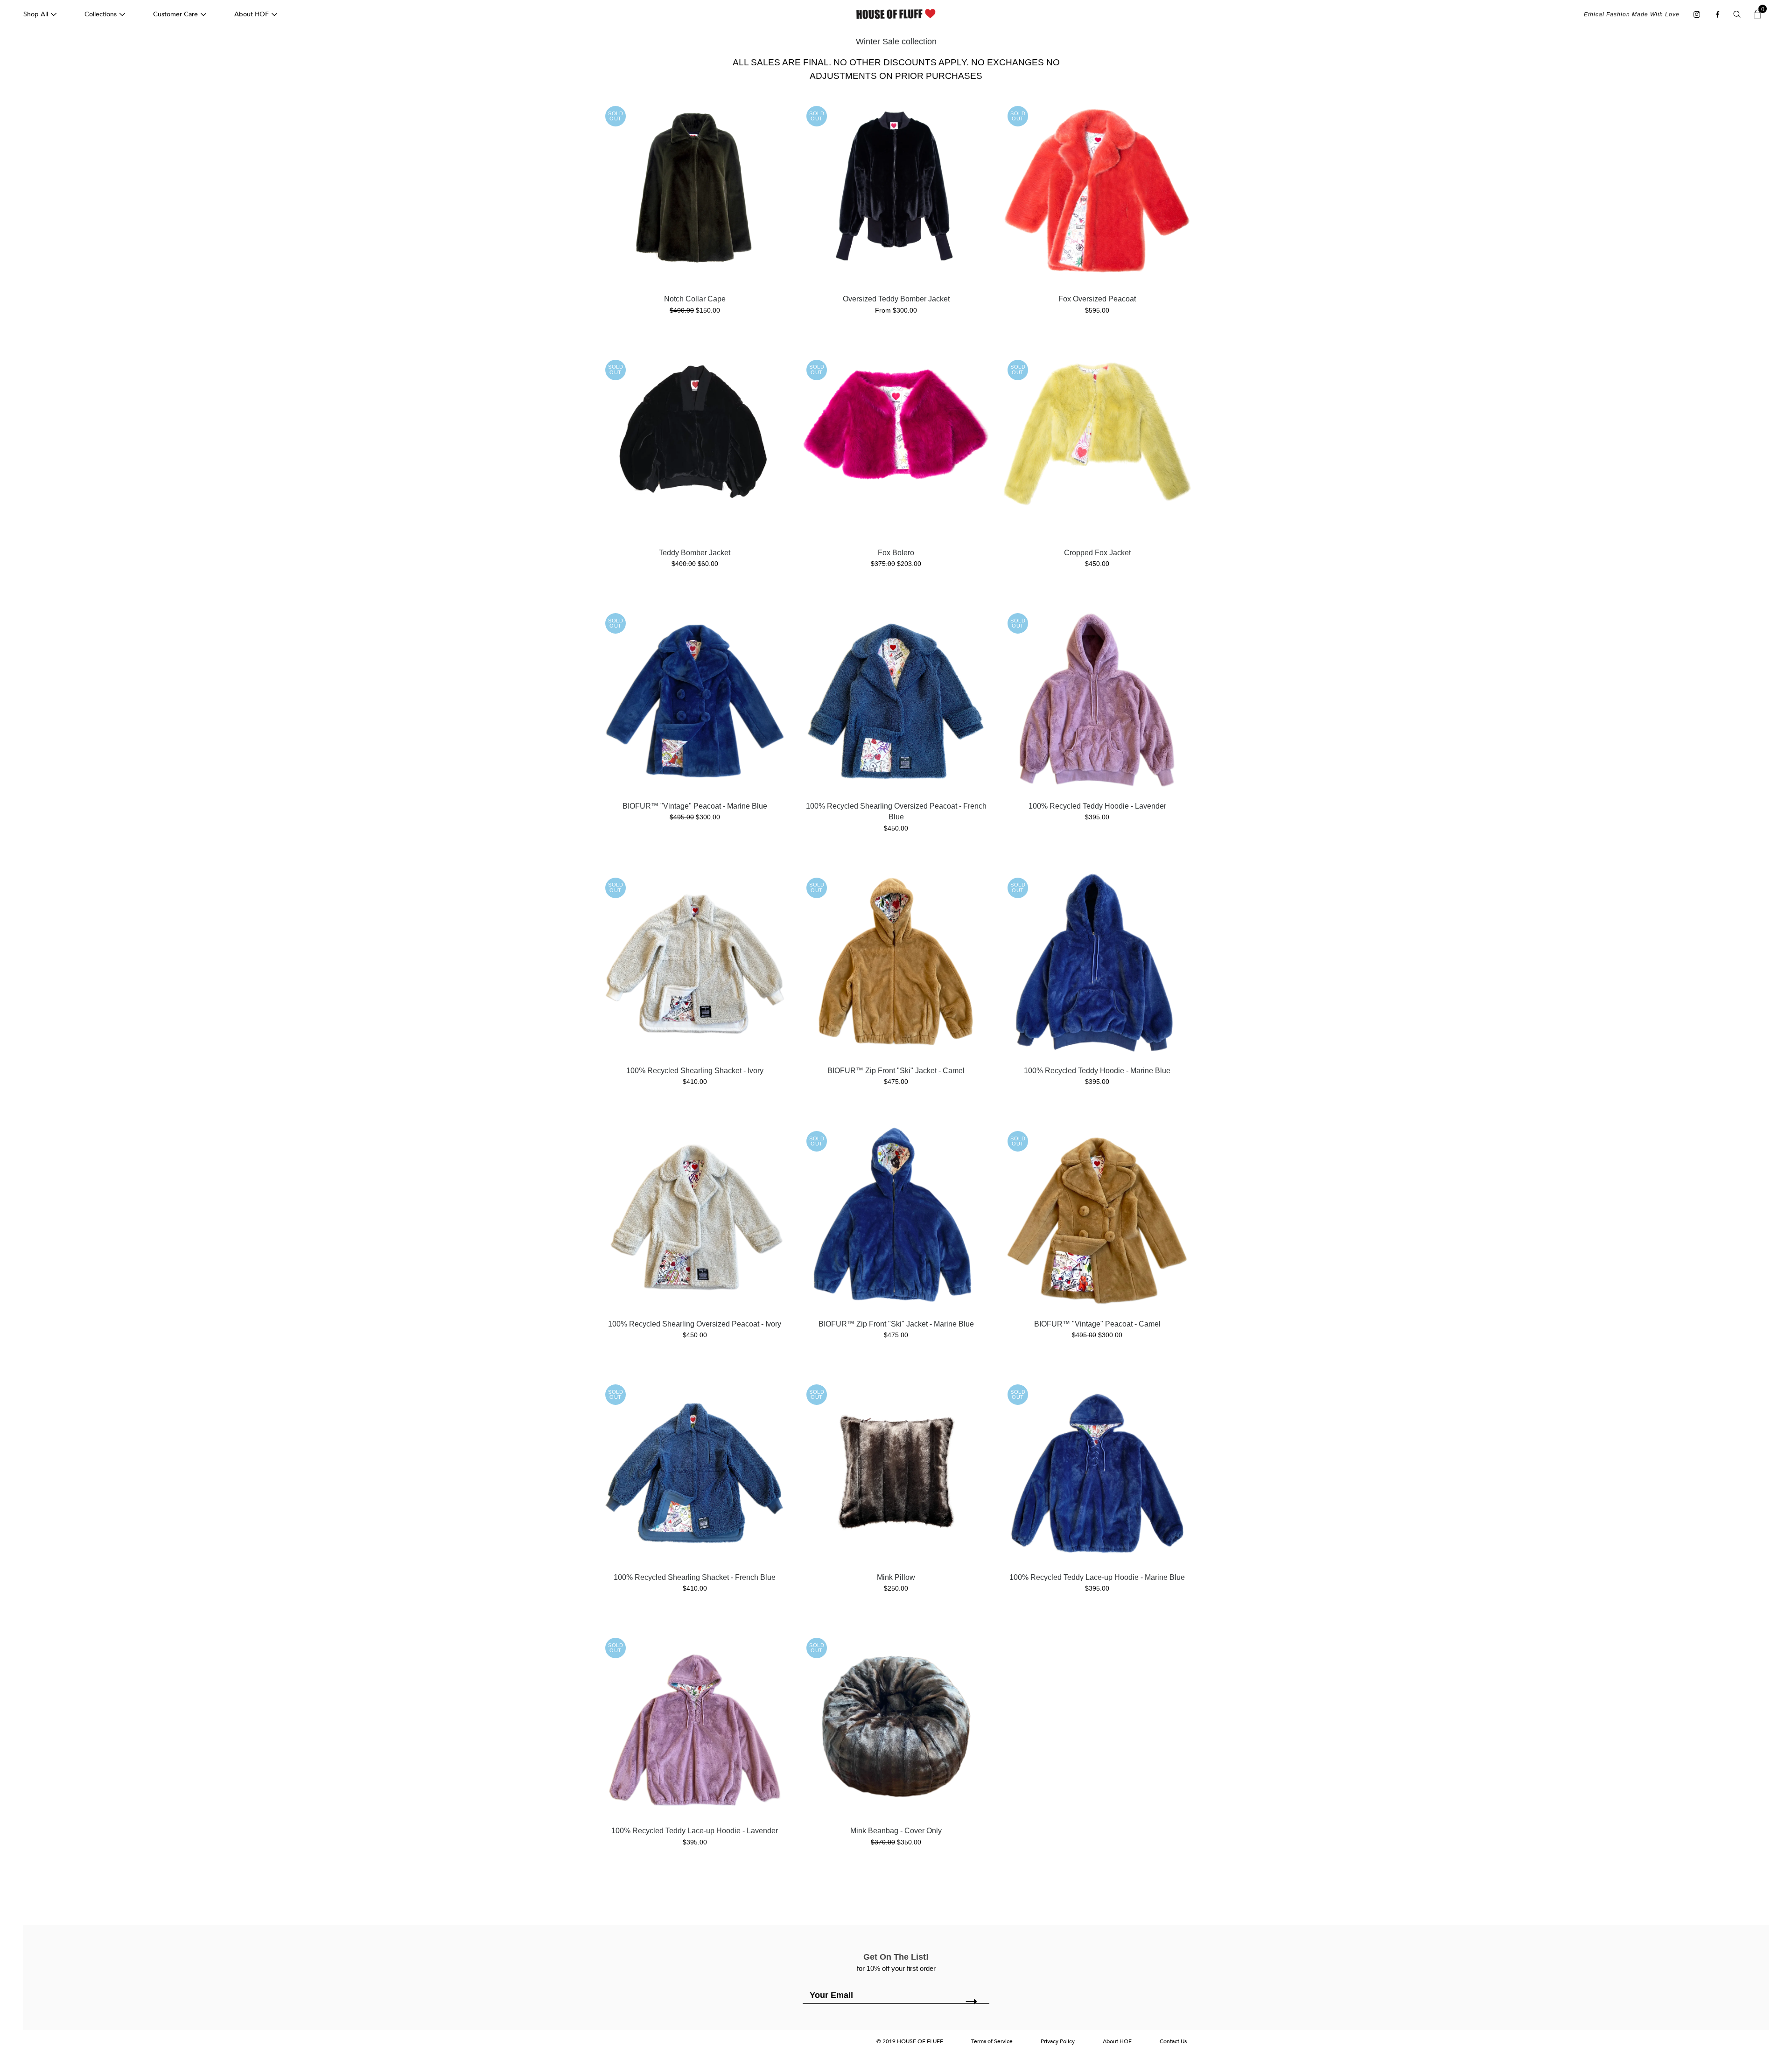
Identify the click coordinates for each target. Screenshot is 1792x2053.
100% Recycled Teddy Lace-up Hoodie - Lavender (695, 1831)
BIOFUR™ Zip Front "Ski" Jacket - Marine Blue (896, 1324)
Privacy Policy (1058, 2041)
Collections (101, 14)
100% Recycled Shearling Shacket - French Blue (695, 1577)
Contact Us (1173, 2041)
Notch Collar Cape (695, 299)
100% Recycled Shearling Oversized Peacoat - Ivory (695, 1324)
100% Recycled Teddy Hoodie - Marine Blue (1097, 1071)
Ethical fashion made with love (1632, 14)
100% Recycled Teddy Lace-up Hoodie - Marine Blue (1097, 1577)
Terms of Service (992, 2041)
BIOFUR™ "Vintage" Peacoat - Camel (1097, 1324)
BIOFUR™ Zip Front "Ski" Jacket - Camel (896, 1071)
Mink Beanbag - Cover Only (896, 1831)
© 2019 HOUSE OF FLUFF (910, 2041)
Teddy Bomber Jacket (695, 553)
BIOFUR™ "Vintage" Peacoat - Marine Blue (695, 806)
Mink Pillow (896, 1577)
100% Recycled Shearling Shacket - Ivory (695, 1071)
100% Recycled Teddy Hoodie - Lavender (1097, 806)
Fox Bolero (896, 553)
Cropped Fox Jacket (1097, 553)
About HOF (252, 14)
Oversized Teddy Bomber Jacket (896, 299)
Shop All (36, 14)
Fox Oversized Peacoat (1097, 299)
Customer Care (175, 14)
